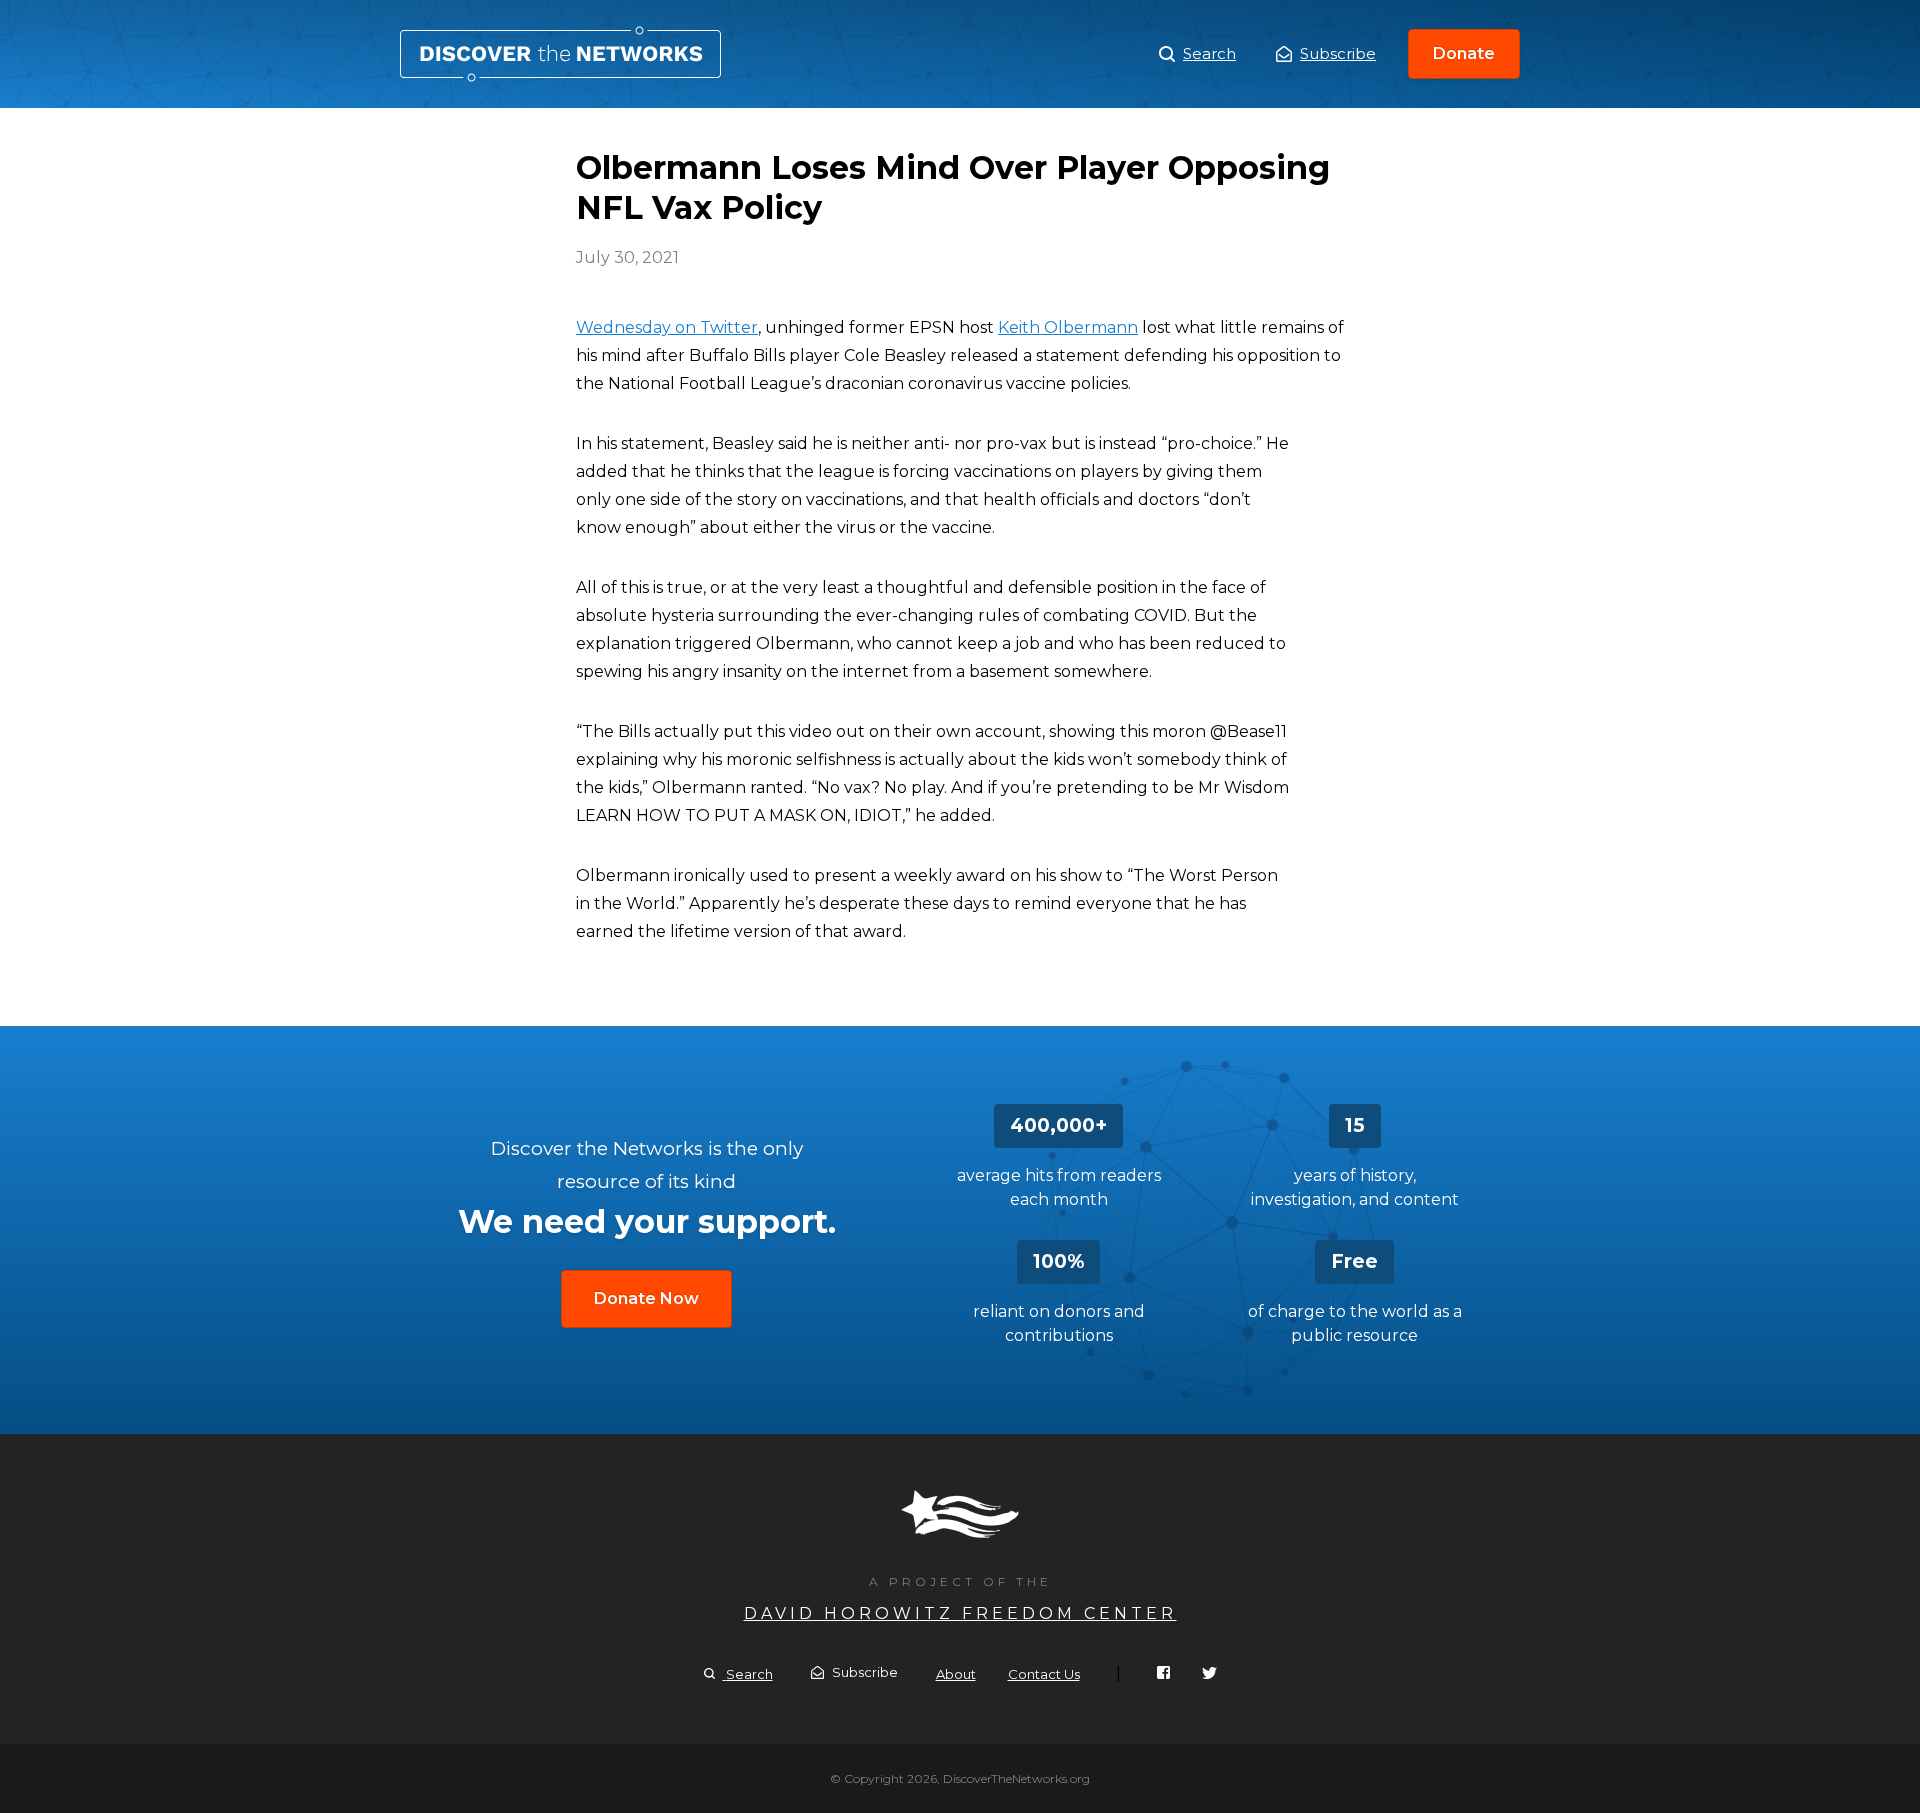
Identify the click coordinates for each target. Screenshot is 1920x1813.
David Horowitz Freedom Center (960, 1613)
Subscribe (1338, 53)
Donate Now (646, 1298)
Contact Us (1044, 1674)
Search (1209, 53)
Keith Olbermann (1068, 327)
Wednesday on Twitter (667, 327)
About (956, 1674)
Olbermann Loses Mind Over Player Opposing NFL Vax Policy (560, 54)
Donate (1464, 53)
